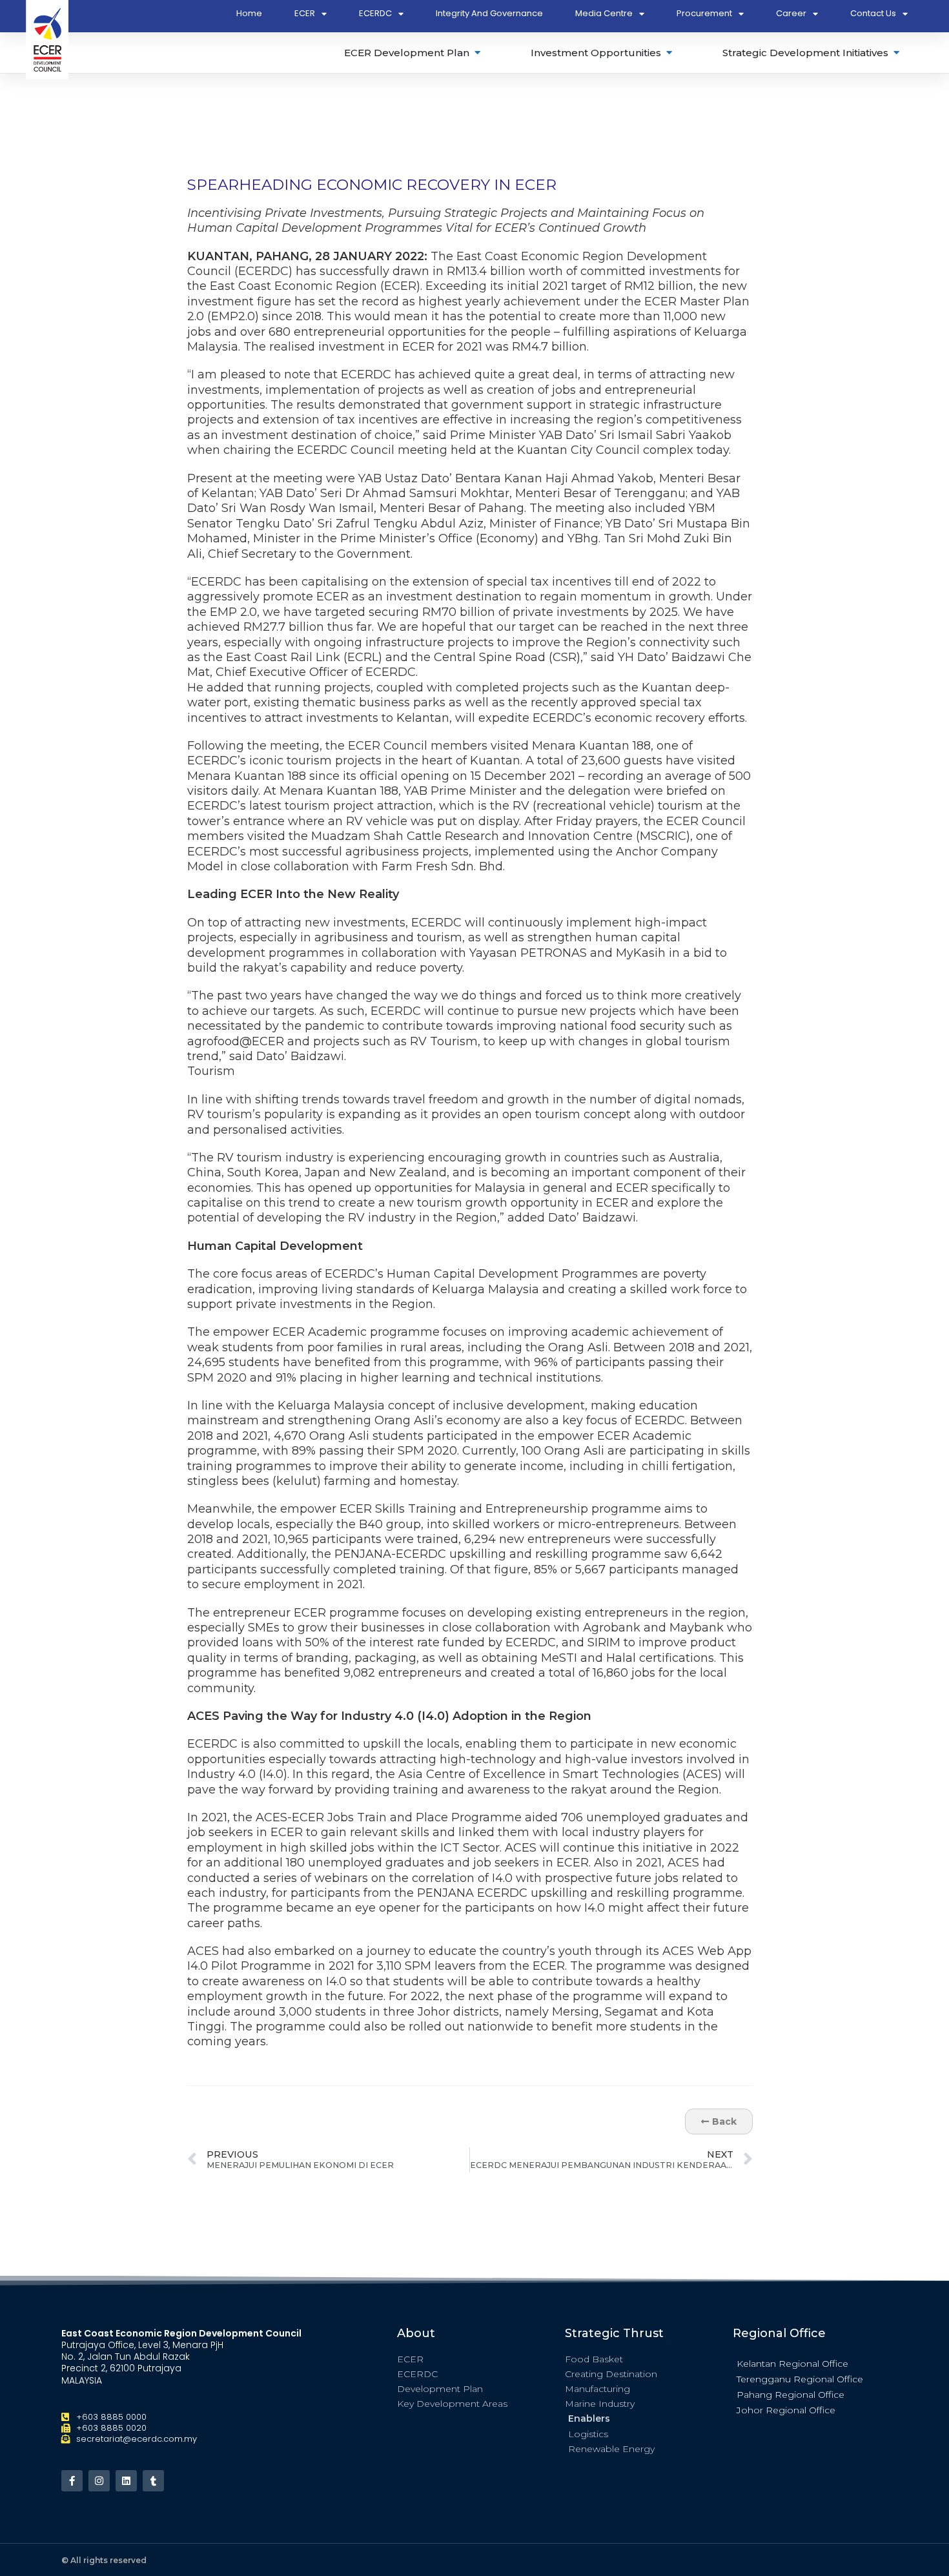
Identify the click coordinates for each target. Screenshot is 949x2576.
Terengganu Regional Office (800, 2379)
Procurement (704, 13)
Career (791, 13)
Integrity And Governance (489, 13)
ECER (305, 13)
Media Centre (604, 13)
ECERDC (375, 13)
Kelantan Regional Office (792, 2364)
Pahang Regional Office (791, 2395)
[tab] (413, 53)
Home (249, 13)
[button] (810, 2363)
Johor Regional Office (786, 2410)
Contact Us (873, 13)
